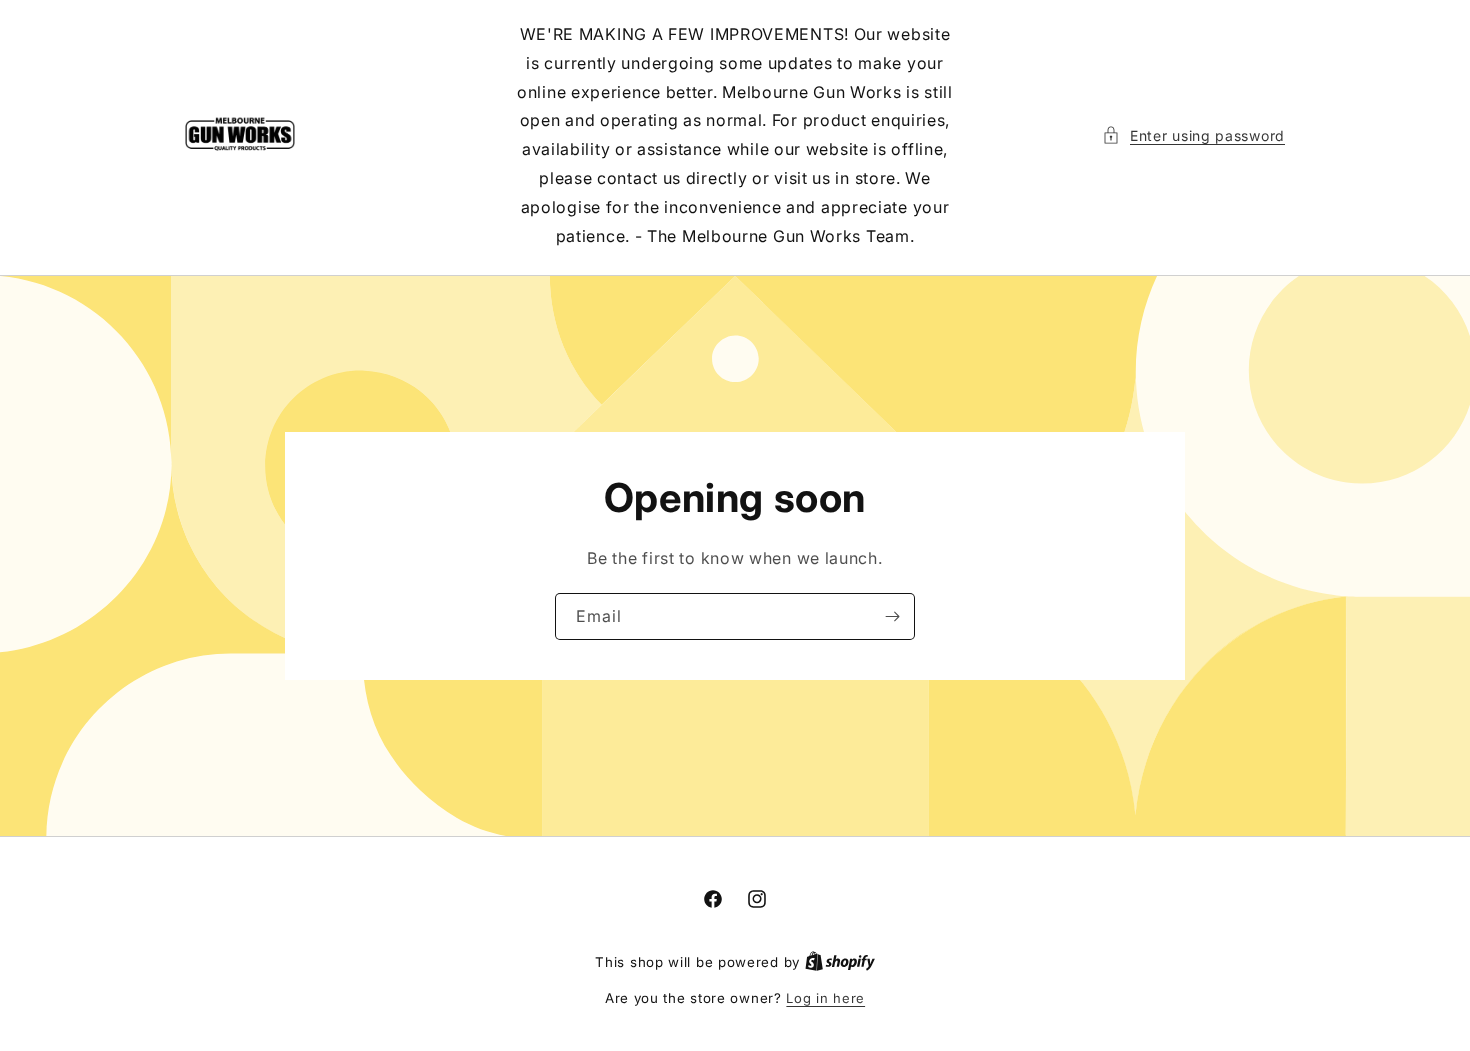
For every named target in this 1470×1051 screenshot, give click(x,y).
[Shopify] (840, 962)
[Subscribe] (892, 616)
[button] (1193, 135)
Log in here (825, 998)
